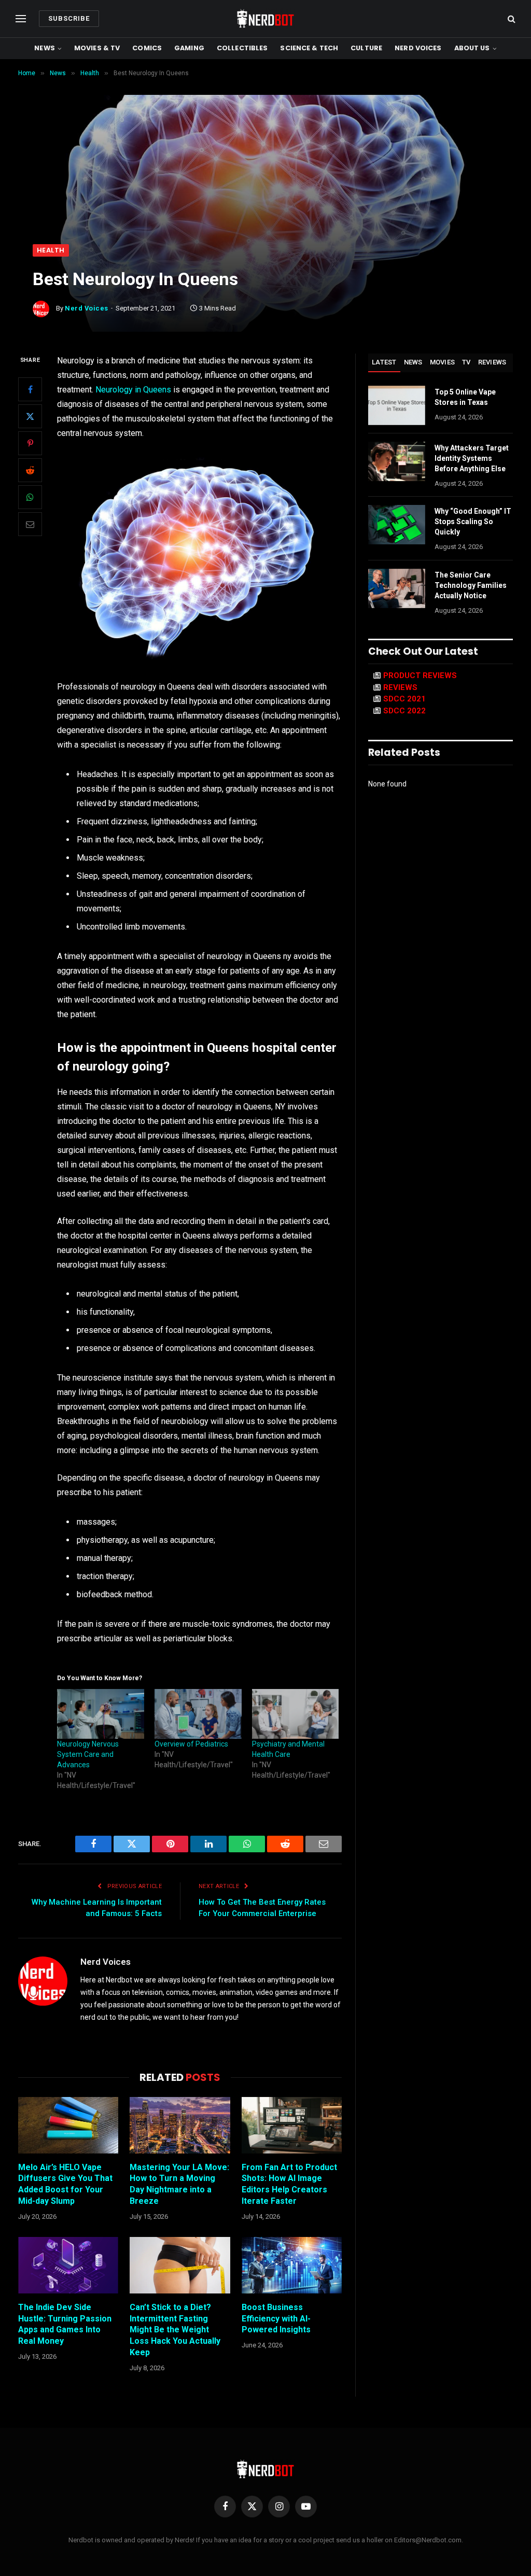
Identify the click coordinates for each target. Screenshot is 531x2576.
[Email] (30, 524)
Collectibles (242, 48)
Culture (366, 48)
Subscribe (69, 18)
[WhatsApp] (30, 497)
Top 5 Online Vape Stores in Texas (465, 397)
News (45, 48)
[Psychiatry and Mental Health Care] (296, 1714)
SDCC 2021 (404, 699)
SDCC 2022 (404, 711)
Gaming (189, 48)
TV (466, 362)
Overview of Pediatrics (191, 1744)
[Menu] (21, 19)
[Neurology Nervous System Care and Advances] (101, 1714)
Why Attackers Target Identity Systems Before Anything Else (472, 458)
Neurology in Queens (133, 390)
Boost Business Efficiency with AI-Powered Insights (276, 2319)
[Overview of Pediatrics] (198, 1714)
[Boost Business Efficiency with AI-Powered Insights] (292, 2265)
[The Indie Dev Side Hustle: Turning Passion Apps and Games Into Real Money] (68, 2265)
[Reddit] (30, 470)
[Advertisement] (265, 166)
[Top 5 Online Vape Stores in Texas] (397, 405)
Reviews (492, 362)
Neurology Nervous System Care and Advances (88, 1754)
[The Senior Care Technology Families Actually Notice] (397, 588)
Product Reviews (420, 675)
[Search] (511, 19)
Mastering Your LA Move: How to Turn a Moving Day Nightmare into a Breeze (179, 2184)
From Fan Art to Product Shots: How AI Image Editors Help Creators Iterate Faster (289, 2184)
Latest (384, 362)
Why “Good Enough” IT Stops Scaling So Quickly (473, 522)
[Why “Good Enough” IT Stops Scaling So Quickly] (397, 525)
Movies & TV (97, 48)
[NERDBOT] (265, 19)
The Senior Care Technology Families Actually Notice (471, 585)
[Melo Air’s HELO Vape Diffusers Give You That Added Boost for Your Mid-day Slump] (68, 2125)
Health (51, 250)
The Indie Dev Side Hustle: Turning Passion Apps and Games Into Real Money (65, 2324)
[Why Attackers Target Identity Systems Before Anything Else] (397, 461)
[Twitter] (30, 416)
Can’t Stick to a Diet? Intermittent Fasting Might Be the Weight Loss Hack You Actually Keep (175, 2330)
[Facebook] (30, 389)
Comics (147, 48)
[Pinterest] (30, 443)
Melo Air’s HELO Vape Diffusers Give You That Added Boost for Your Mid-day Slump (65, 2184)
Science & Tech (309, 48)
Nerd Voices (418, 48)
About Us (472, 48)
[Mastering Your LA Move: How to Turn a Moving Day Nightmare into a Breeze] (180, 2125)
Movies (443, 362)
